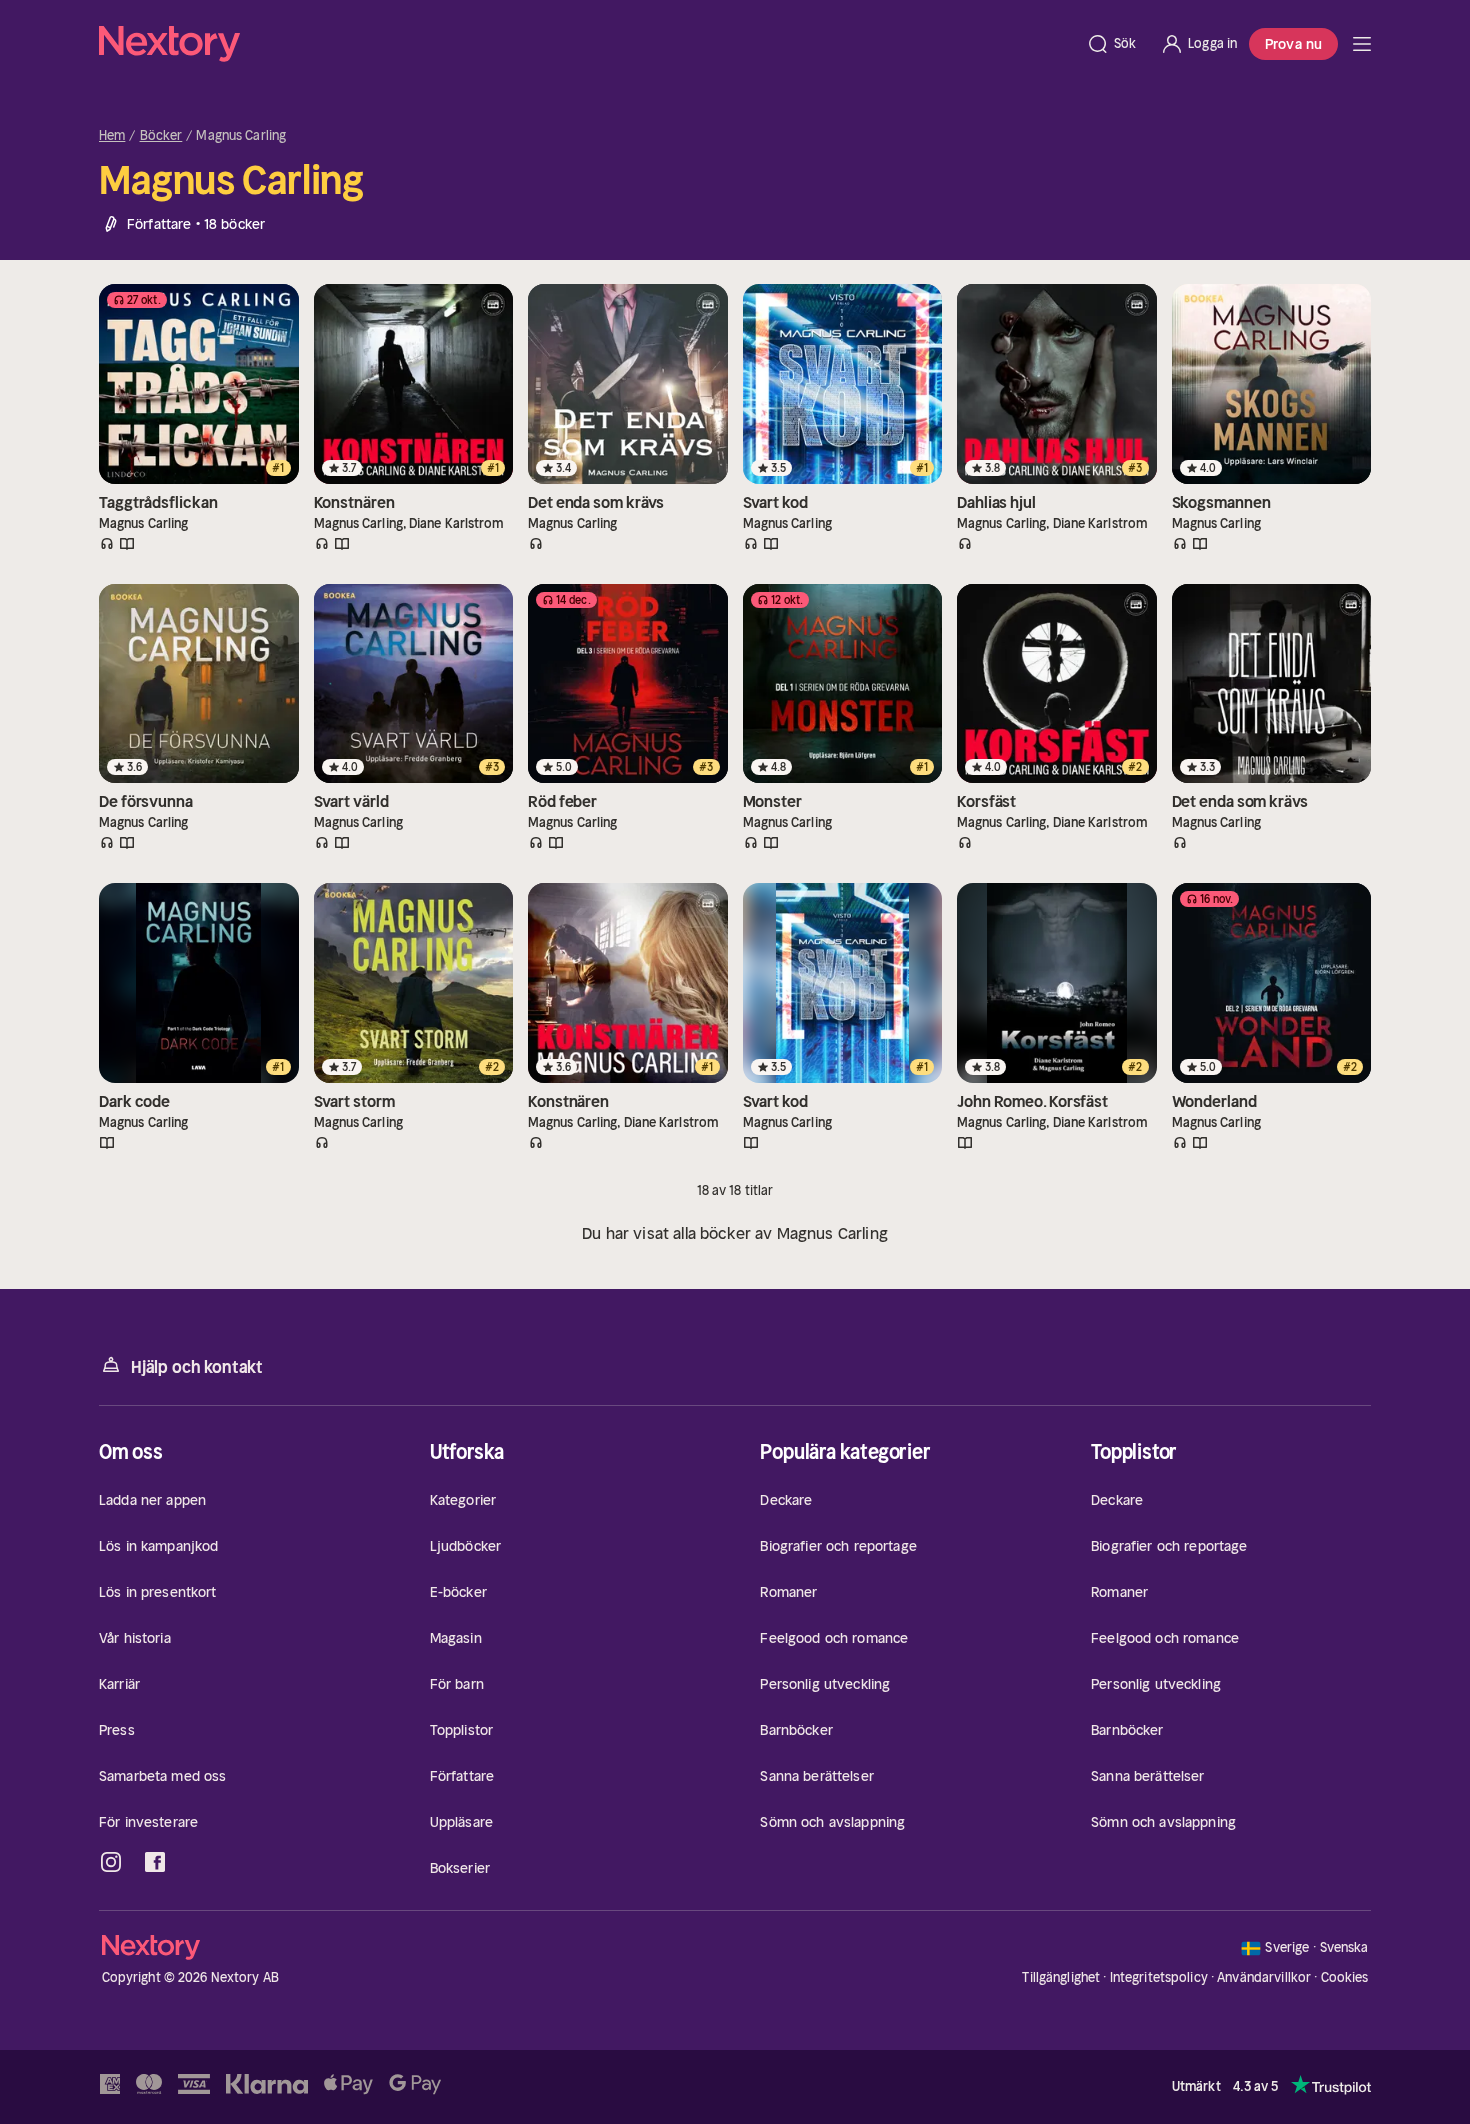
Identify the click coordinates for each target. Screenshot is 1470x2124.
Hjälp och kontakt (197, 1367)
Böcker (161, 136)
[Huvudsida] (1362, 44)
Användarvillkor (1264, 1977)
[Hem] (586, 44)
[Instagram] (111, 1862)
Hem (112, 136)
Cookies (1345, 1978)
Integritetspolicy (1159, 1977)
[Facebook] (155, 1862)
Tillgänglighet (1061, 1977)
